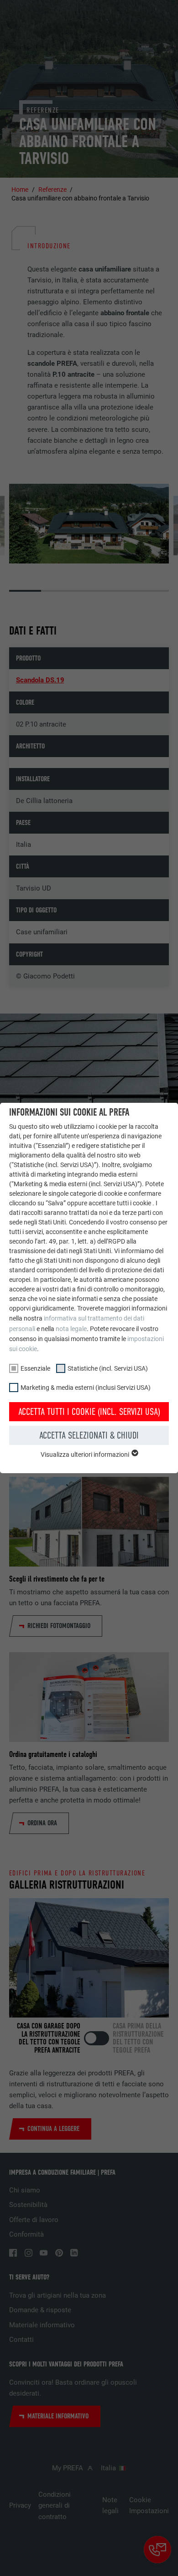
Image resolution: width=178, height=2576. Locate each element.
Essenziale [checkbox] (35, 1368)
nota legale (71, 1329)
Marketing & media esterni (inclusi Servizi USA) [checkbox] (86, 1388)
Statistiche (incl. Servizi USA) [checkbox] (108, 1368)
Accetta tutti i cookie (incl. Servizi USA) (89, 1412)
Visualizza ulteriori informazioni (86, 1454)
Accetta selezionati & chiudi (89, 1435)
